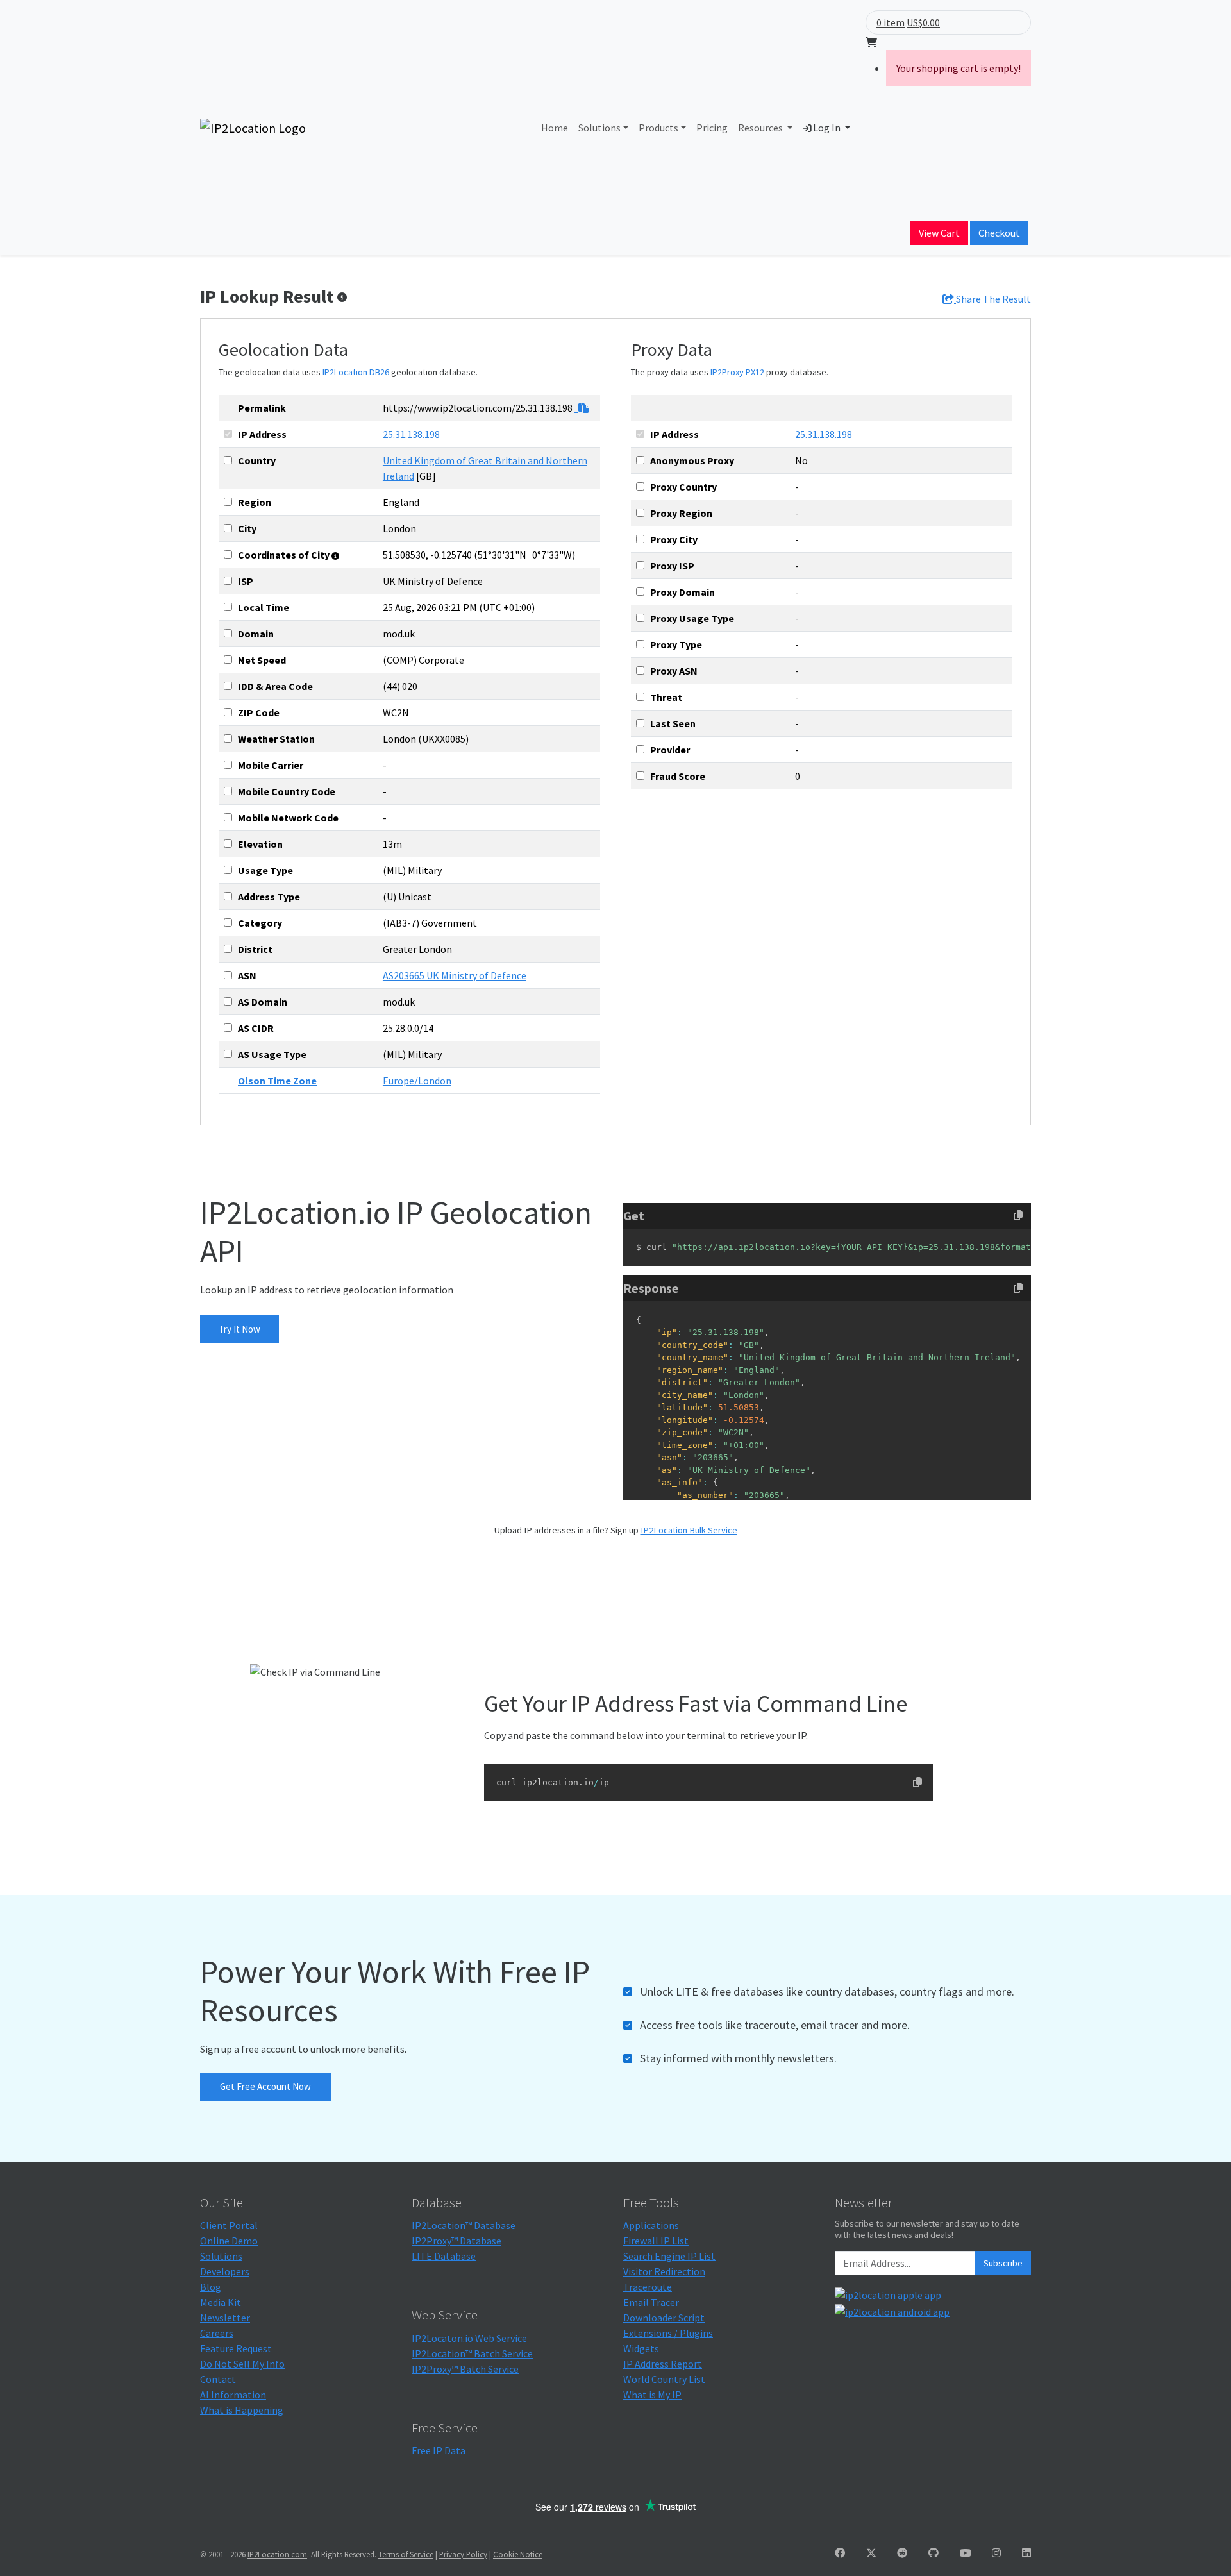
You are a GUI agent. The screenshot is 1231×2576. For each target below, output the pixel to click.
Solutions (599, 128)
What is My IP (652, 2395)
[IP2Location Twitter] (871, 2553)
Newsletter (225, 2318)
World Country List (664, 2379)
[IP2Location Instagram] (996, 2553)
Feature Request (236, 2348)
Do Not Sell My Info (242, 2364)
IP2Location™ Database (464, 2225)
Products (658, 128)
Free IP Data (439, 2450)
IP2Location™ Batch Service (472, 2353)
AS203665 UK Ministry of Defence (455, 975)
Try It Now (239, 1329)
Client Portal (229, 2225)
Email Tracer (651, 2302)
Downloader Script (664, 2318)
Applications (651, 2225)
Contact (218, 2379)
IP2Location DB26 (356, 372)
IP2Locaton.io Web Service (469, 2338)
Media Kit (221, 2302)
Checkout (999, 233)
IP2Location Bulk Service (689, 1530)
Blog (211, 2287)
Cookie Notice (518, 2554)
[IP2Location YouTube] (966, 2553)
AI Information (233, 2395)
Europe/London (417, 1081)
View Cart (939, 233)
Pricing (712, 128)
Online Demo (229, 2241)
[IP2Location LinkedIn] (1026, 2553)
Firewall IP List (656, 2241)
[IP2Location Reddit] (902, 2553)
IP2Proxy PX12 (737, 372)
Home (555, 128)
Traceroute (648, 2287)
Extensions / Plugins (668, 2333)
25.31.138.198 (411, 434)
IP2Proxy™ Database (456, 2241)
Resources (761, 128)
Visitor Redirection (664, 2271)
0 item (891, 22)
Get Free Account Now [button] (265, 2086)
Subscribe (1003, 2263)
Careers (217, 2333)
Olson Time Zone (277, 1081)
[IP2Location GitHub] (934, 2553)
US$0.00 (923, 22)
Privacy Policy (463, 2554)
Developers (225, 2271)
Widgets (641, 2348)
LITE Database (444, 2256)
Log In (827, 128)
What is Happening (242, 2410)
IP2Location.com (277, 2554)
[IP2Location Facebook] (840, 2553)
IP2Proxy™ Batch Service (465, 2369)
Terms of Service (406, 2554)
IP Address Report (663, 2364)
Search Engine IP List (669, 2256)
